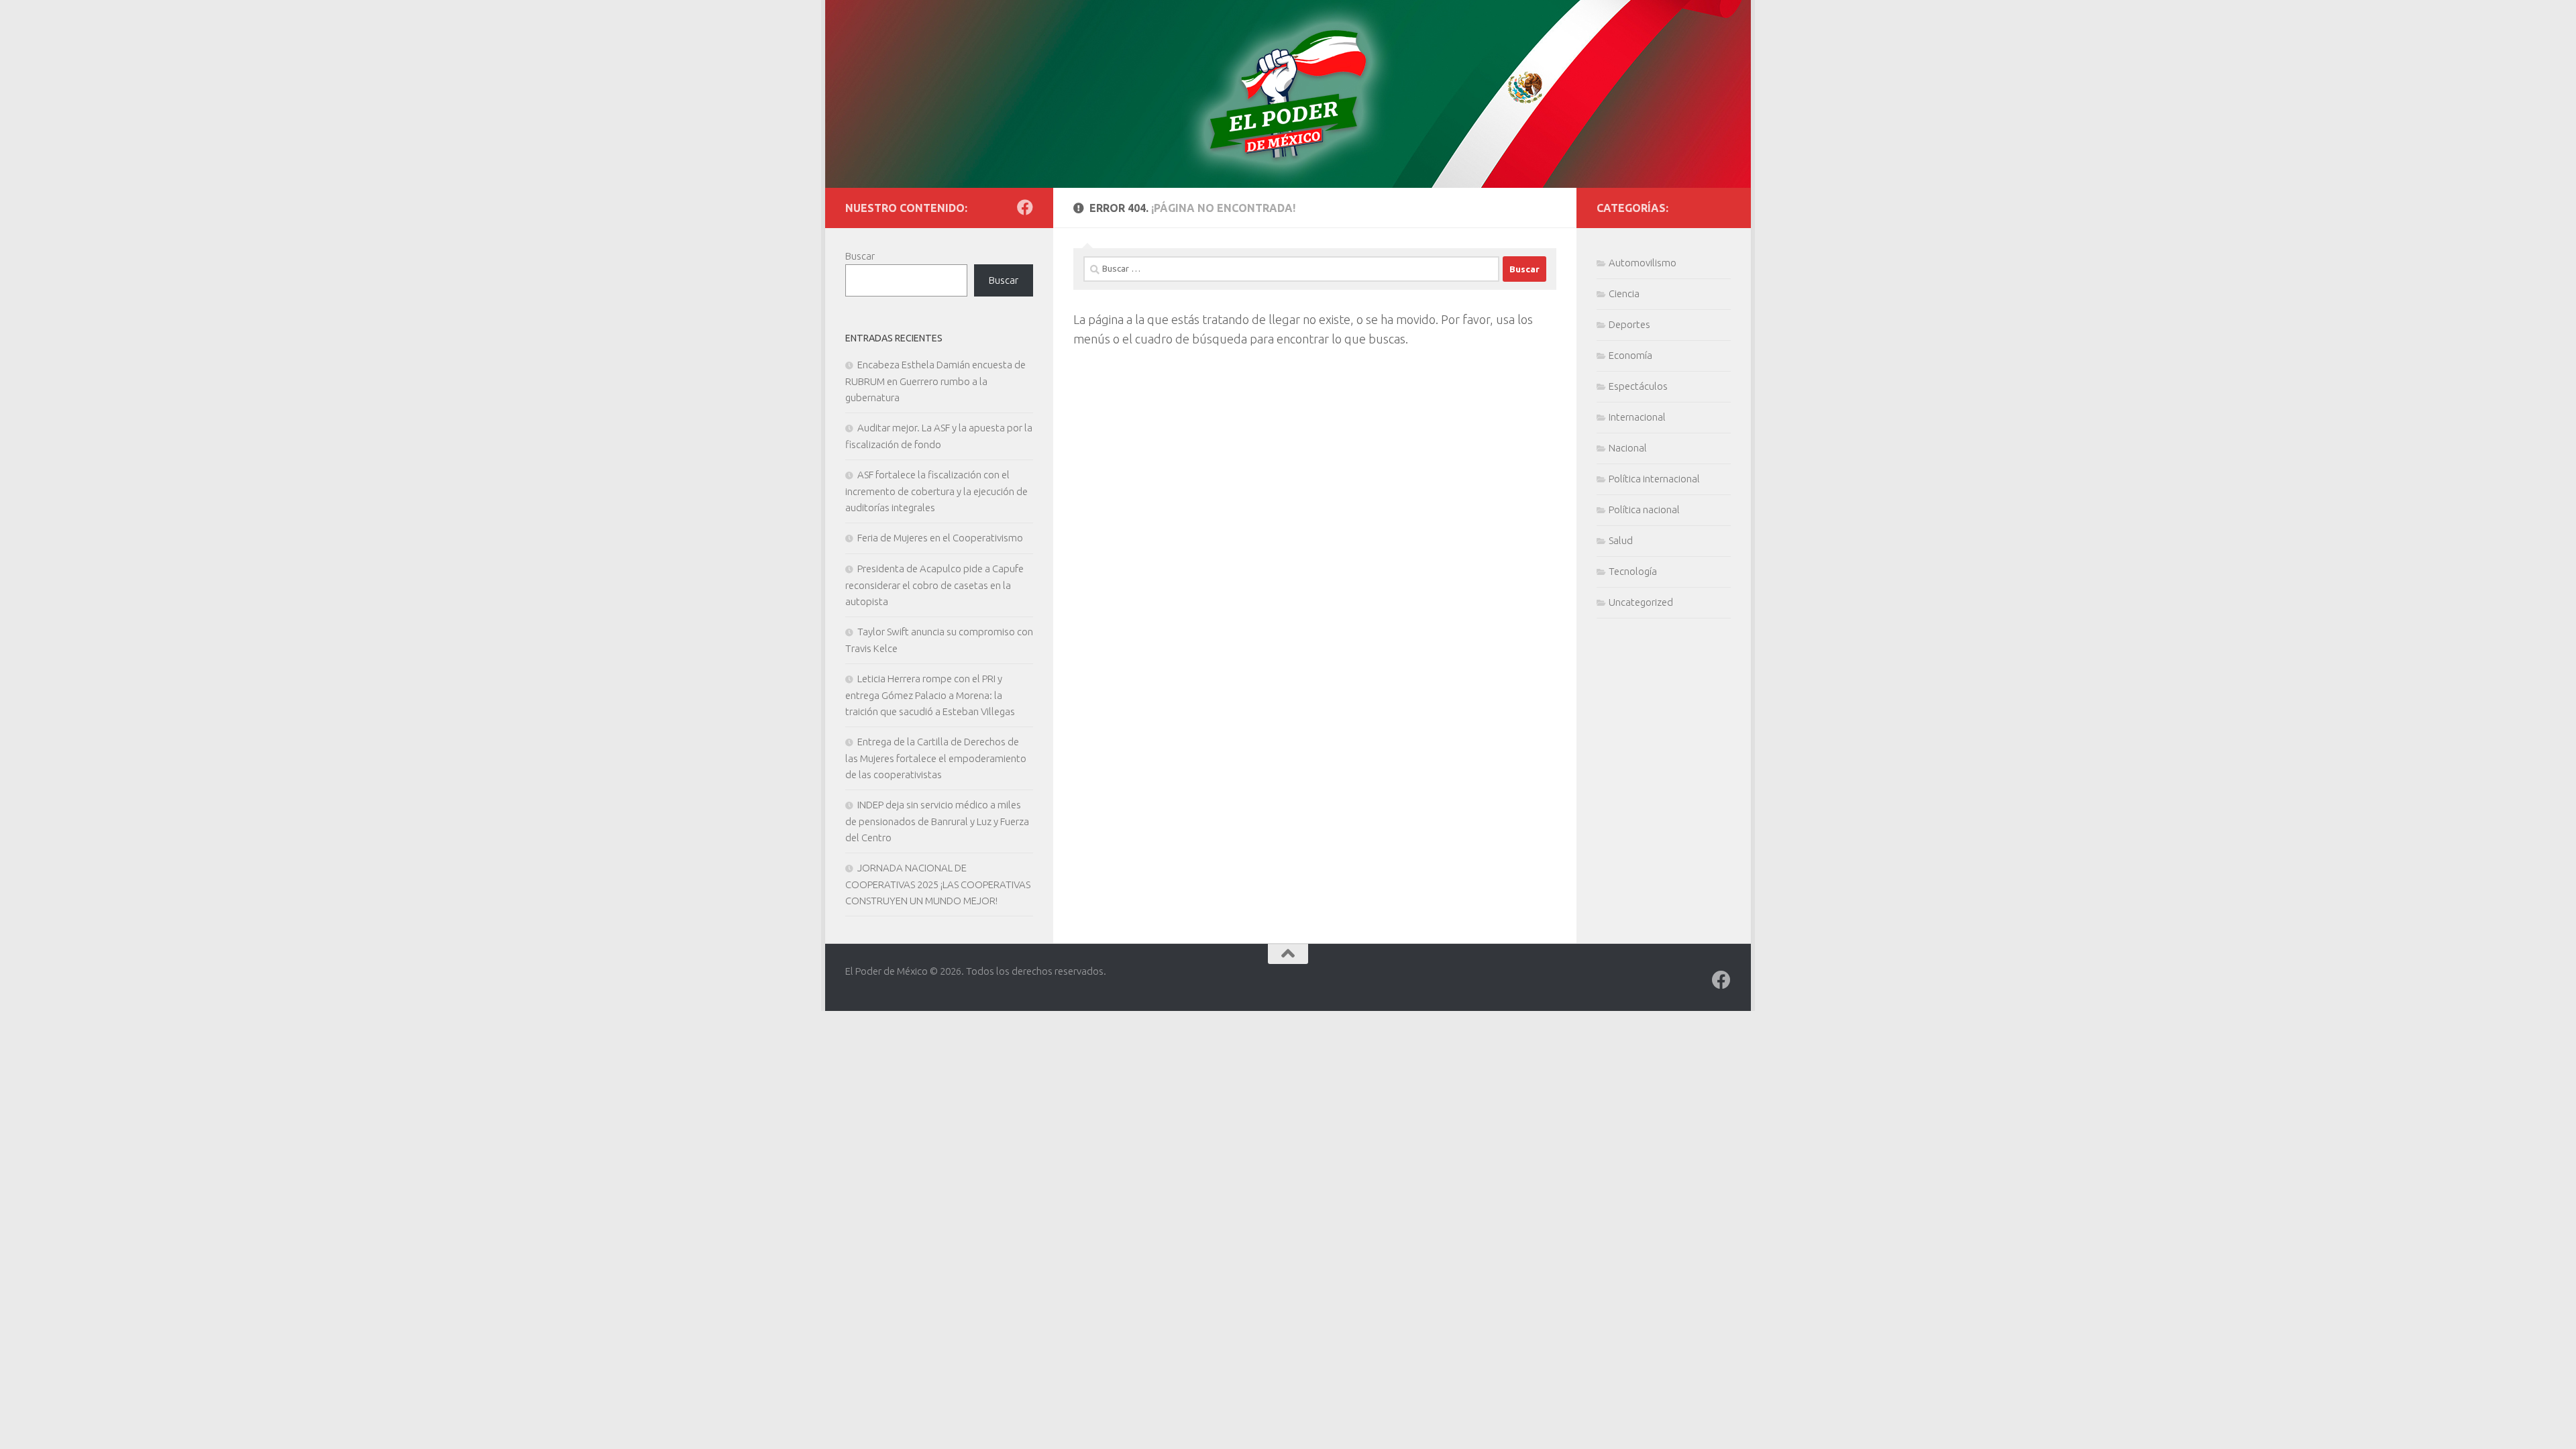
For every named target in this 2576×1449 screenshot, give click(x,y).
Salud (1621, 540)
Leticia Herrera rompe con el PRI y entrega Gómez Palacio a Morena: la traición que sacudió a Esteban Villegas (930, 695)
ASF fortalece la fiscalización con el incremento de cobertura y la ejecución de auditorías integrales (936, 491)
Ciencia (1624, 293)
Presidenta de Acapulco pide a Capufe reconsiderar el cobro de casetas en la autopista (934, 585)
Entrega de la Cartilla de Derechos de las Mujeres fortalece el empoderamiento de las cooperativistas (936, 758)
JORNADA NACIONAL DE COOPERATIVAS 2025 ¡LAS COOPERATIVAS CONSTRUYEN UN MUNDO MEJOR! (938, 884)
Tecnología (1633, 571)
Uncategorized (1641, 602)
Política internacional (1654, 479)
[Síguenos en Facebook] (1025, 207)
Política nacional (1644, 509)
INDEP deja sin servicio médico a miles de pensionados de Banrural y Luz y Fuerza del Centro (937, 821)
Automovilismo (1643, 263)
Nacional (1628, 448)
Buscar (860, 256)
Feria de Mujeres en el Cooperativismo (940, 538)
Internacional (1637, 417)
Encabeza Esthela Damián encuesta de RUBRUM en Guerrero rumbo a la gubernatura (935, 381)
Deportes (1629, 324)
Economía (1630, 355)
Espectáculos (1638, 386)
